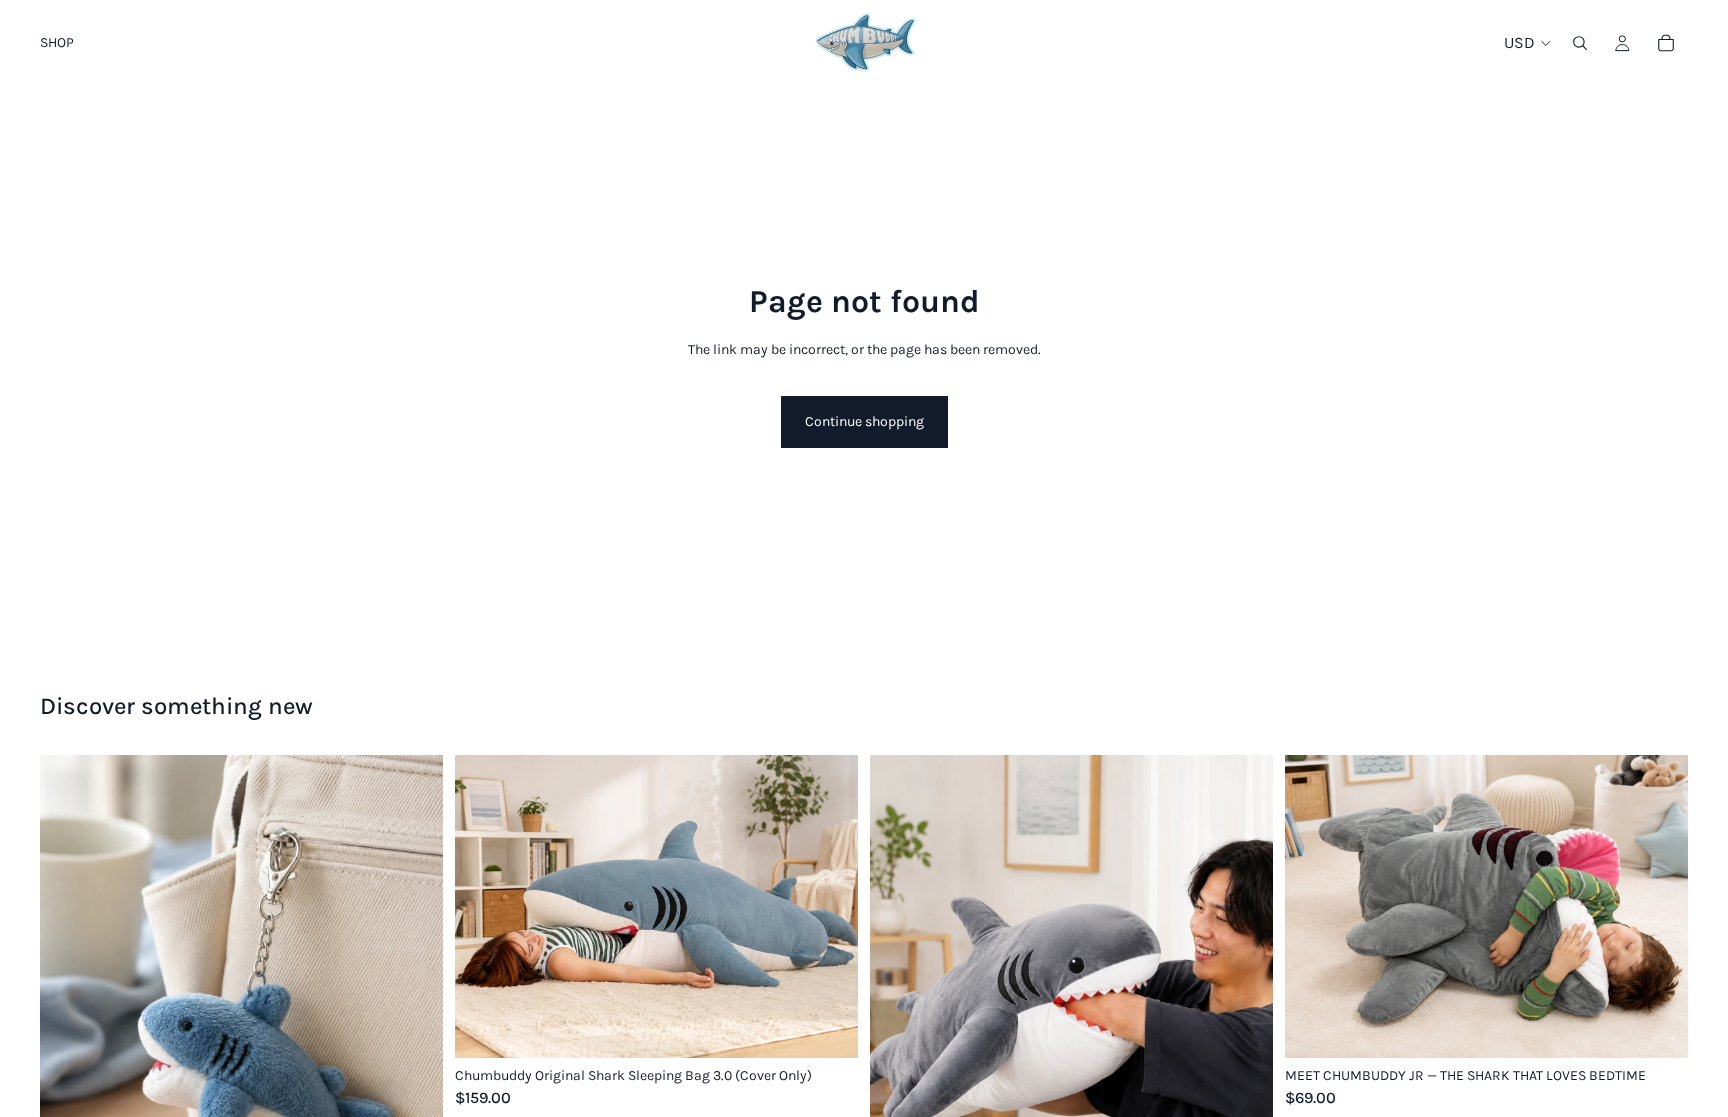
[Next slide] (413, 1007)
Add (844, 1026)
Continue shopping (864, 421)
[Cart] (1666, 43)
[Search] (1580, 43)
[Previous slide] (70, 1007)
